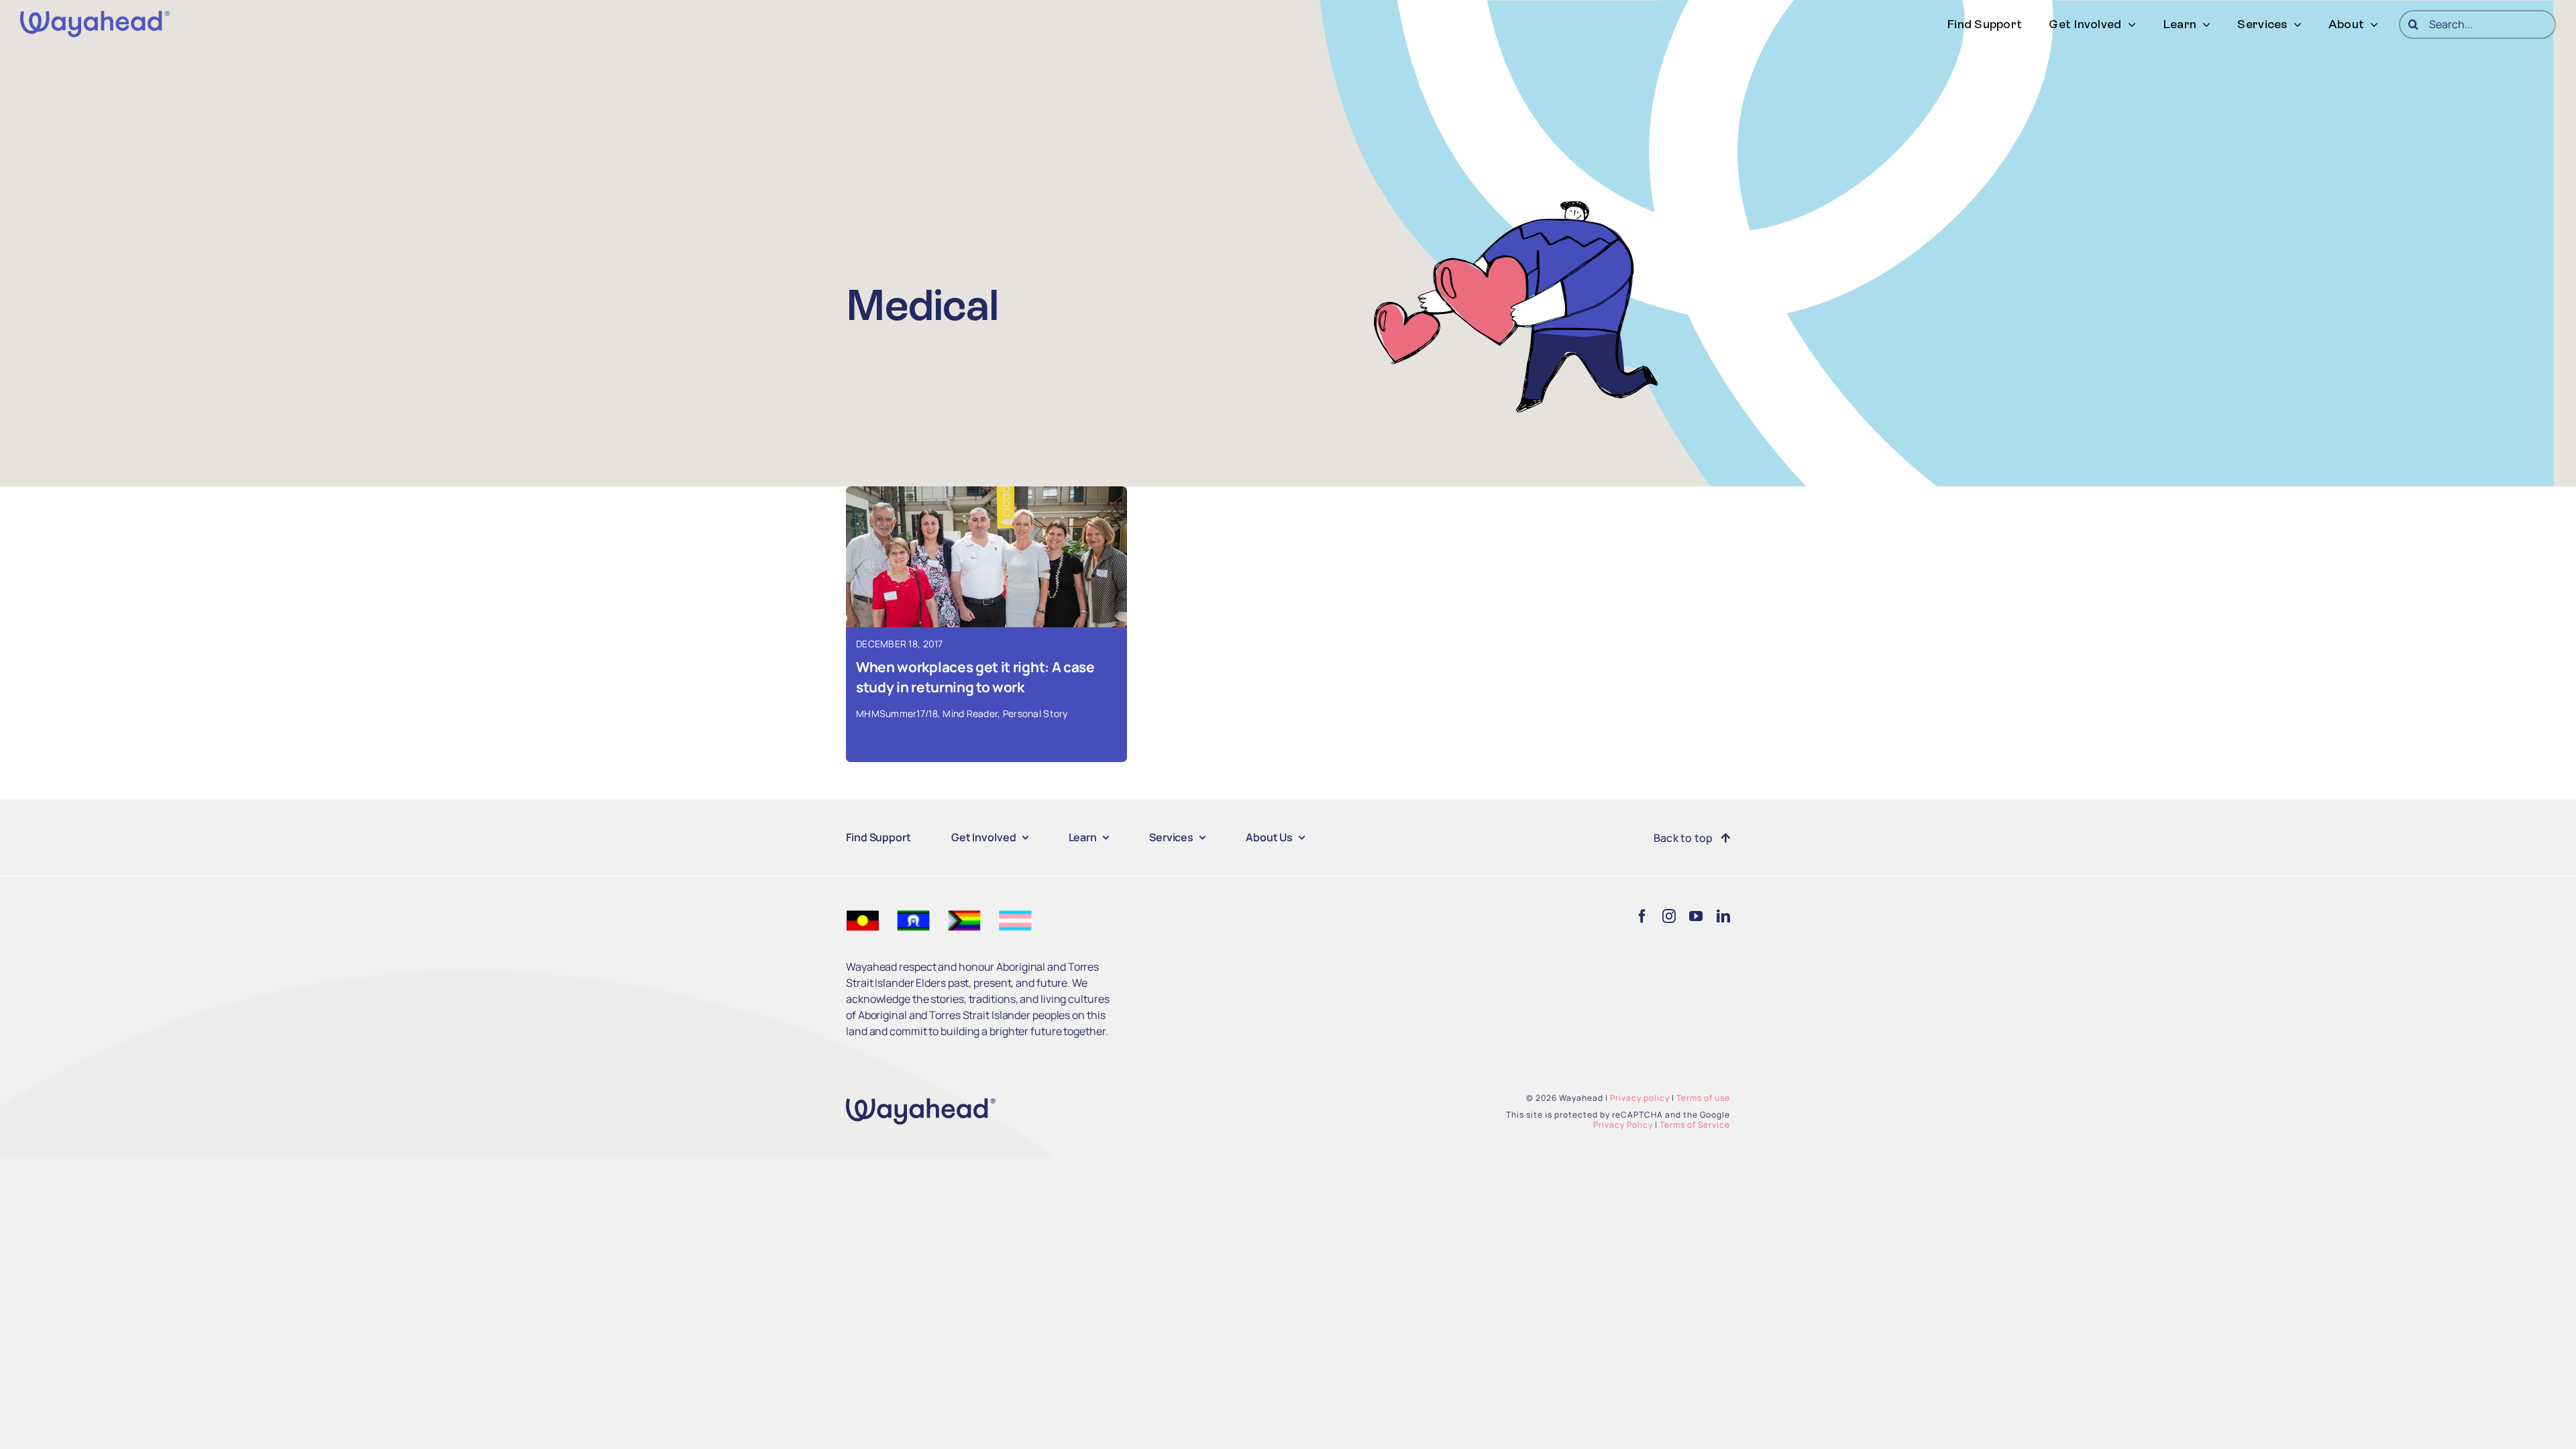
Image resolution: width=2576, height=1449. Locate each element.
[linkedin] (1723, 916)
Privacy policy (1640, 1098)
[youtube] (1696, 916)
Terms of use (1703, 1098)
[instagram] (1669, 916)
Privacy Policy (1623, 1125)
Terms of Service (1695, 1125)
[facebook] (1642, 916)
